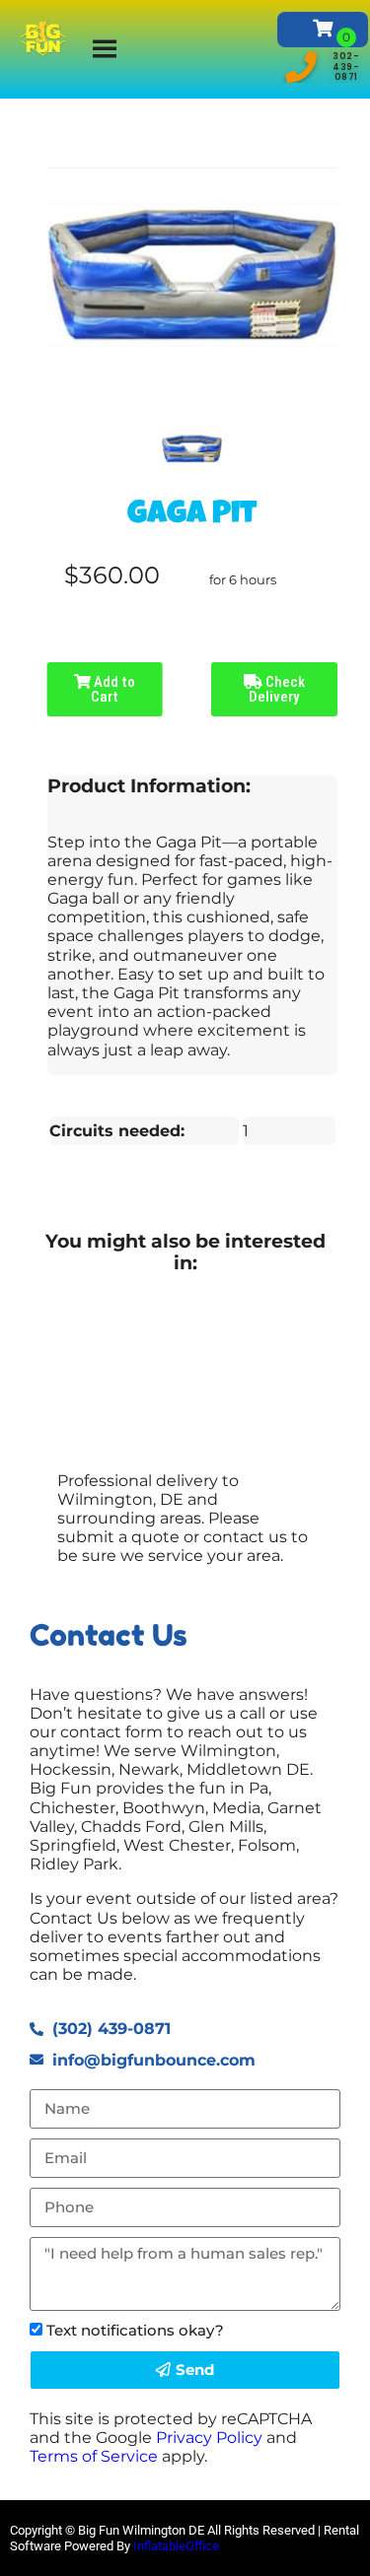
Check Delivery (277, 689)
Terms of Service (94, 2456)
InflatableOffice (176, 2546)
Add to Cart (113, 689)
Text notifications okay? (135, 2330)
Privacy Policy (209, 2438)
